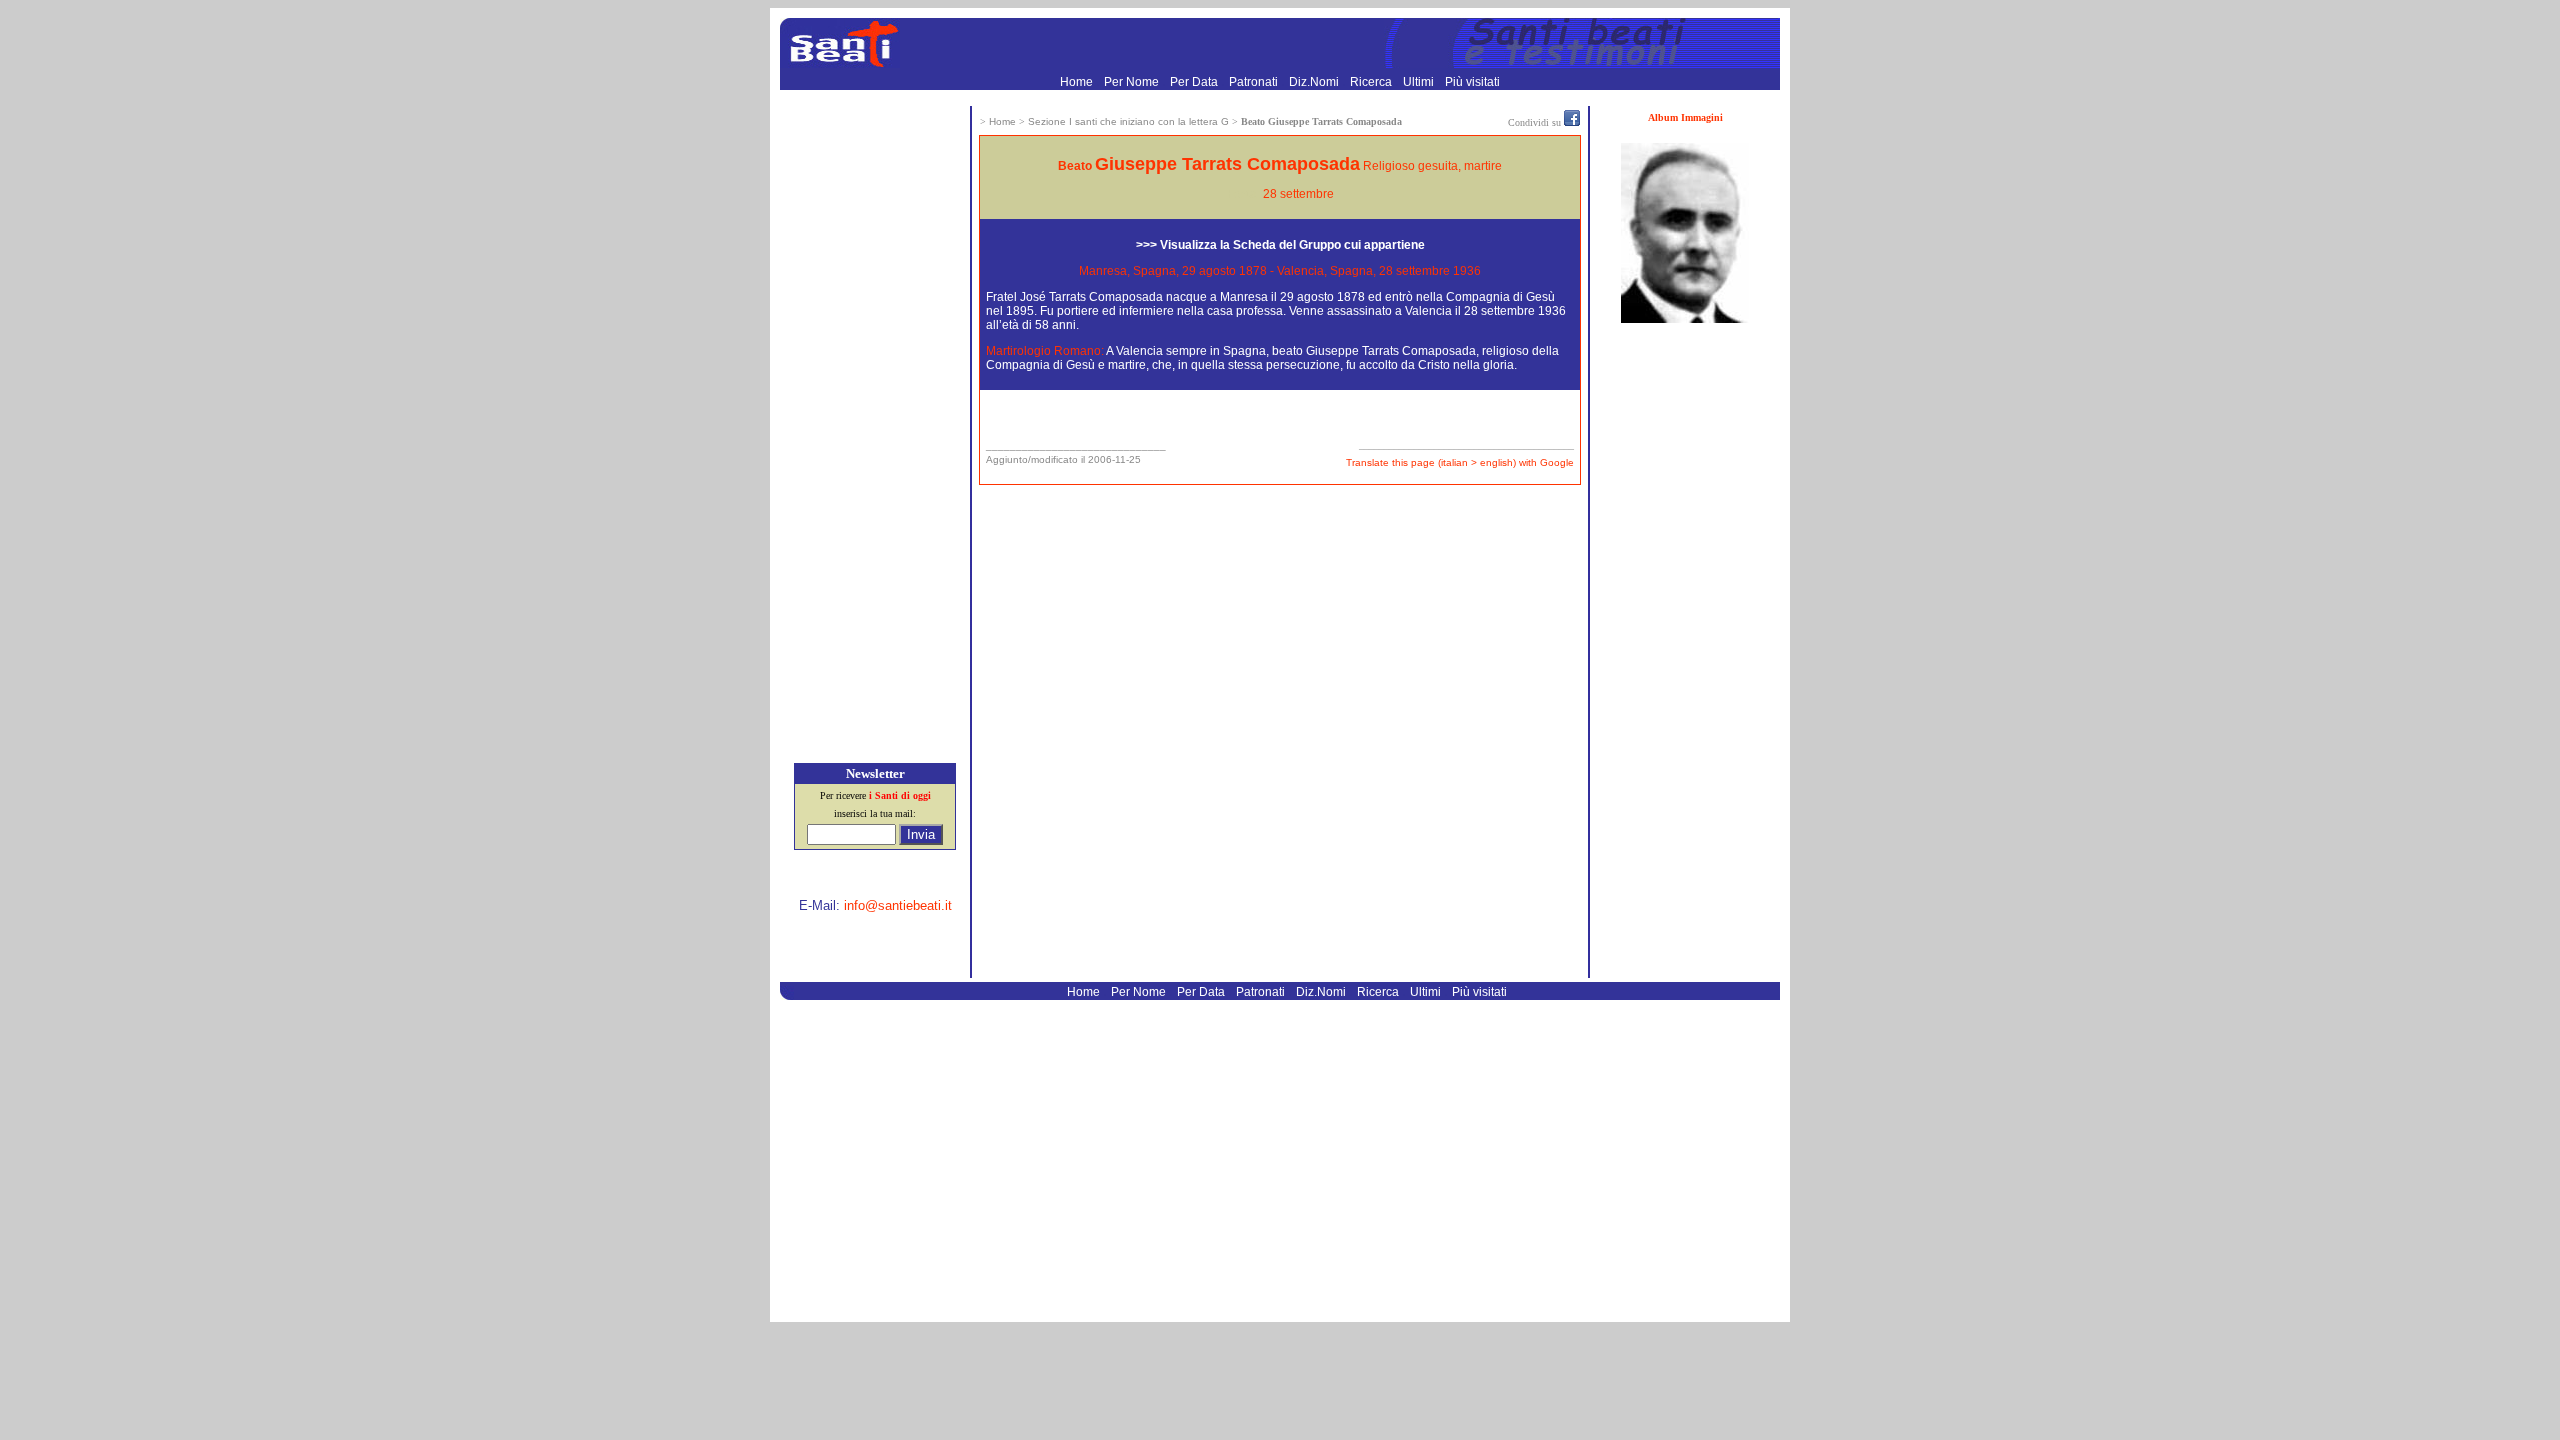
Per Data (1195, 82)
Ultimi (1420, 82)
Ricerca (1372, 82)
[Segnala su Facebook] (1572, 122)
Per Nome (1133, 82)
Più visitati (1472, 82)
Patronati (1255, 82)
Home (1078, 82)
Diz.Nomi (1315, 82)
